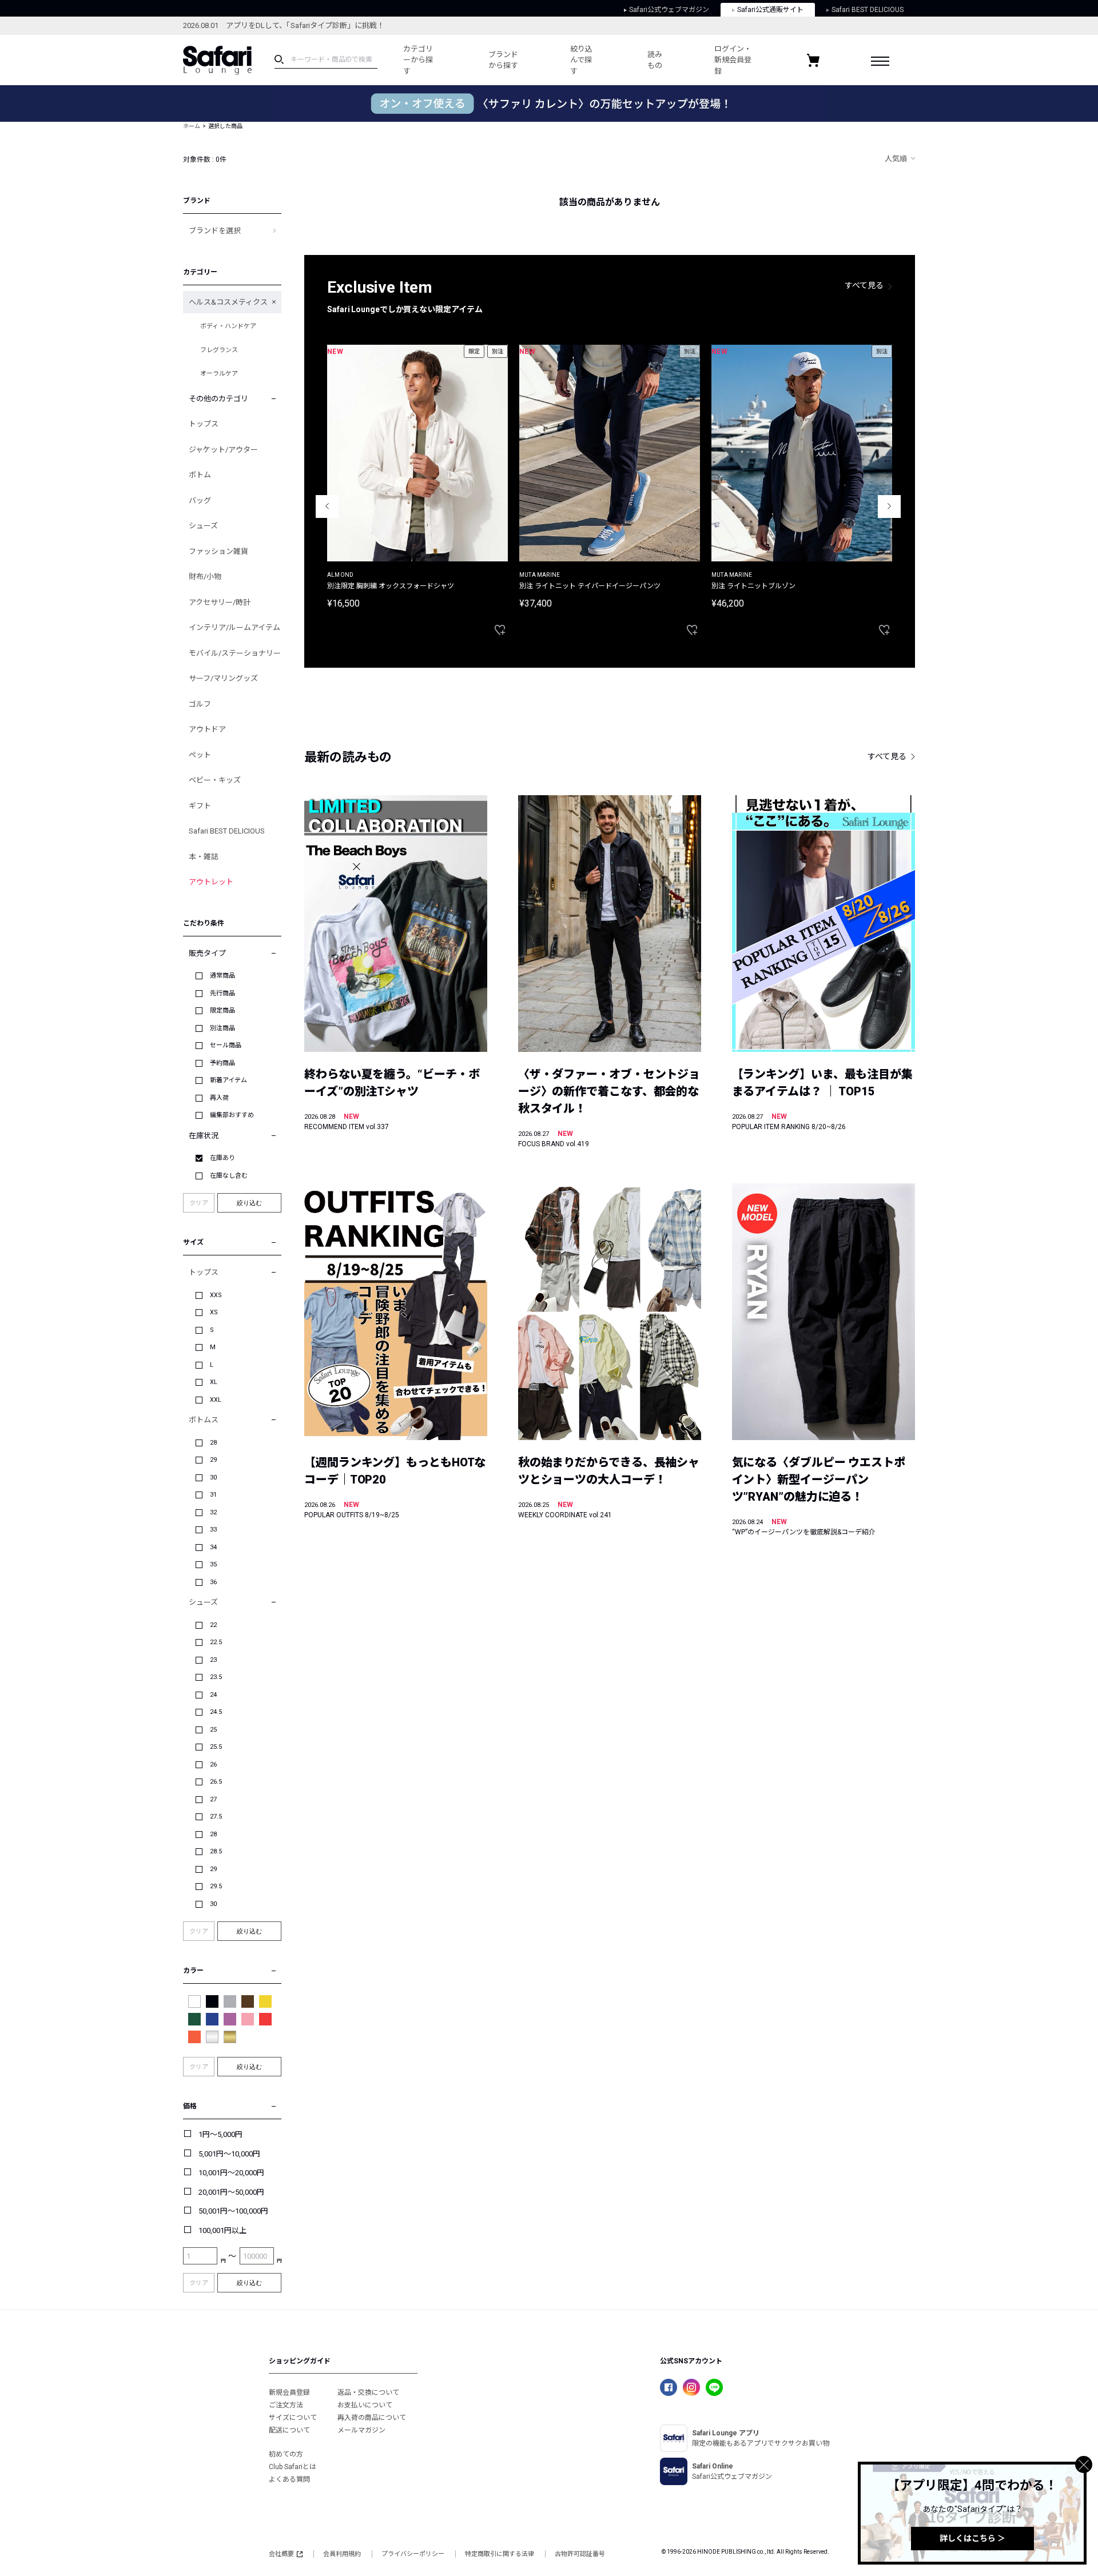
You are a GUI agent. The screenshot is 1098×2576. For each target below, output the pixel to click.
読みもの (655, 60)
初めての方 (286, 2454)
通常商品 (222, 976)
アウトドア (207, 729)
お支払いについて (365, 2405)
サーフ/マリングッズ (223, 678)
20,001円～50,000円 (231, 2192)
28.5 (216, 1851)
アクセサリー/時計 (220, 602)
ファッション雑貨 (218, 551)
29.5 (216, 1886)
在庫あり (222, 1158)
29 (213, 1460)
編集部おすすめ (232, 1115)
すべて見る (864, 285)
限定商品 (222, 1010)
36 (213, 1582)
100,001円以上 (222, 2230)
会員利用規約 (342, 2554)
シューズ (203, 526)
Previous (327, 507)
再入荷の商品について (372, 2418)
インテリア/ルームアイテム (234, 627)
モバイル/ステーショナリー (235, 653)
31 (213, 1495)
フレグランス (219, 350)
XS (214, 1312)
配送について (289, 2430)
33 (213, 1530)
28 (213, 1443)
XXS (216, 1295)
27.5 (216, 1817)
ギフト (200, 806)
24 (213, 1695)
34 (213, 1547)
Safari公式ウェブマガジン (669, 10)
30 (213, 1478)
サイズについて (293, 2418)
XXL (216, 1400)
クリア (199, 1203)
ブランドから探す (503, 60)
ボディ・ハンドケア (228, 326)
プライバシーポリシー (413, 2554)
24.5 (216, 1712)
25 (213, 1730)
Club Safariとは (293, 2467)
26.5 (216, 1782)
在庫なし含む (229, 1176)
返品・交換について (368, 2392)
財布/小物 (205, 577)
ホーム (192, 126)
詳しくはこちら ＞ (972, 2538)
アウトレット (211, 882)
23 (213, 1660)
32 (213, 1512)
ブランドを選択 (215, 231)
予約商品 (222, 1063)
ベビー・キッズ (215, 780)
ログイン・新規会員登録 (733, 60)
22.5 (216, 1642)
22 (213, 1625)
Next (889, 507)
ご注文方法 (286, 2405)
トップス (204, 424)
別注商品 (222, 1028)
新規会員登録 (289, 2392)
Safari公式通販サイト (770, 10)
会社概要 (281, 2554)
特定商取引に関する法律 (500, 2554)
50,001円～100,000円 (233, 2211)
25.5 (216, 1747)
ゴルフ (200, 704)
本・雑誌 (204, 857)
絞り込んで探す (581, 60)
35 (213, 1564)
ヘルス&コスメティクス (228, 302)
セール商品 (226, 1045)
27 (213, 1799)
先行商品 (222, 993)
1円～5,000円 (220, 2134)
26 (213, 1764)
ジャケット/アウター (223, 450)
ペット (200, 755)
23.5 (216, 1677)
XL (214, 1382)
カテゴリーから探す (418, 60)
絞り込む (249, 1203)
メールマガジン (361, 2430)
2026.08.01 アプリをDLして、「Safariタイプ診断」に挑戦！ (284, 25)
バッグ (200, 501)
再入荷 (219, 1098)
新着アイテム (228, 1080)
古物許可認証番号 (580, 2554)
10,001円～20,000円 (231, 2173)
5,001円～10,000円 (229, 2154)
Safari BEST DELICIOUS (868, 10)
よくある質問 (289, 2479)
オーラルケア (219, 374)
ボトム (200, 475)
